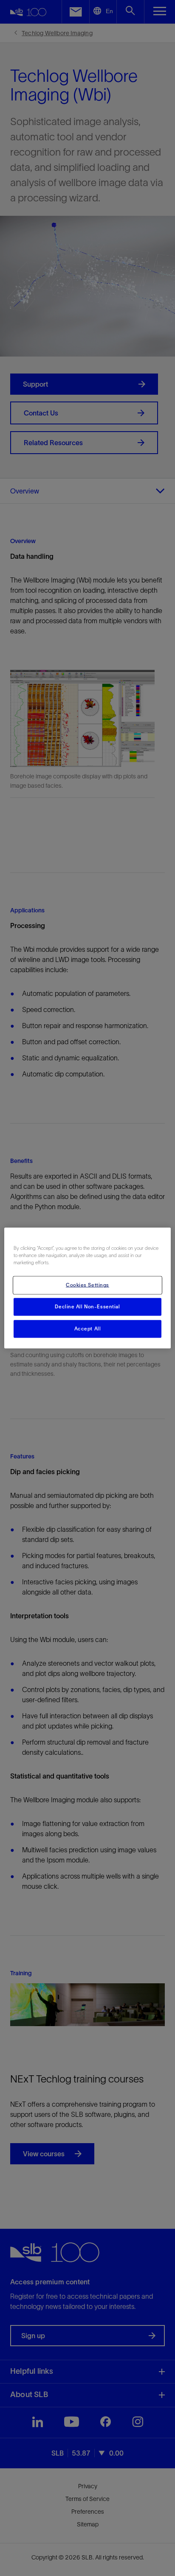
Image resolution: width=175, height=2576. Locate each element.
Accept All (88, 1329)
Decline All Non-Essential (87, 1307)
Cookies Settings (87, 1285)
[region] (87, 1288)
